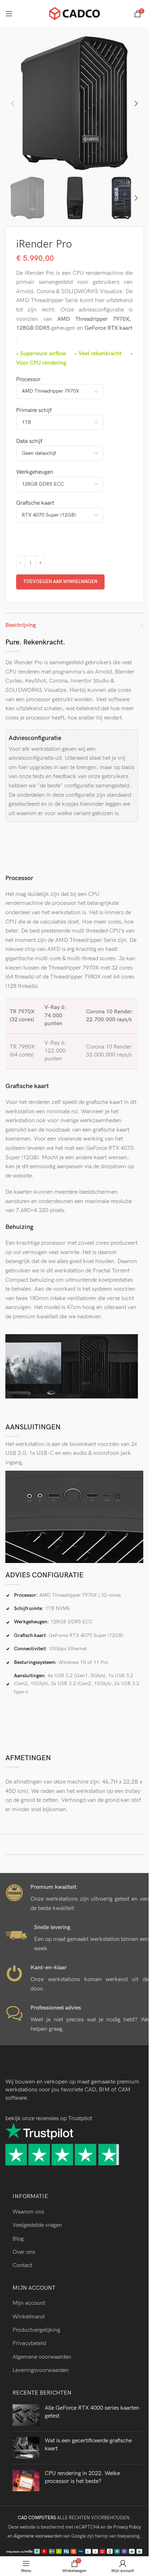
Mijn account (29, 2303)
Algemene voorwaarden (42, 2357)
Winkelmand (28, 2317)
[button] (13, 103)
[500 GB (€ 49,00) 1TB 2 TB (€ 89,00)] (74, 424)
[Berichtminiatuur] (26, 2415)
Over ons (24, 2252)
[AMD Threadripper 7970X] (74, 393)
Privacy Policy (127, 2527)
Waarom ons (28, 2212)
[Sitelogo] (74, 13)
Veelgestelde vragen (37, 2225)
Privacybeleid (29, 2343)
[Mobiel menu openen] (9, 14)
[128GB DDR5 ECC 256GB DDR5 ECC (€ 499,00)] (74, 486)
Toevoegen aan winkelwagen (60, 582)
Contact (22, 2265)
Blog (18, 2239)
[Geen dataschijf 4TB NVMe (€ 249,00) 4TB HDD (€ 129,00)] (74, 455)
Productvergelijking (36, 2330)
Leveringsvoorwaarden (41, 2370)
